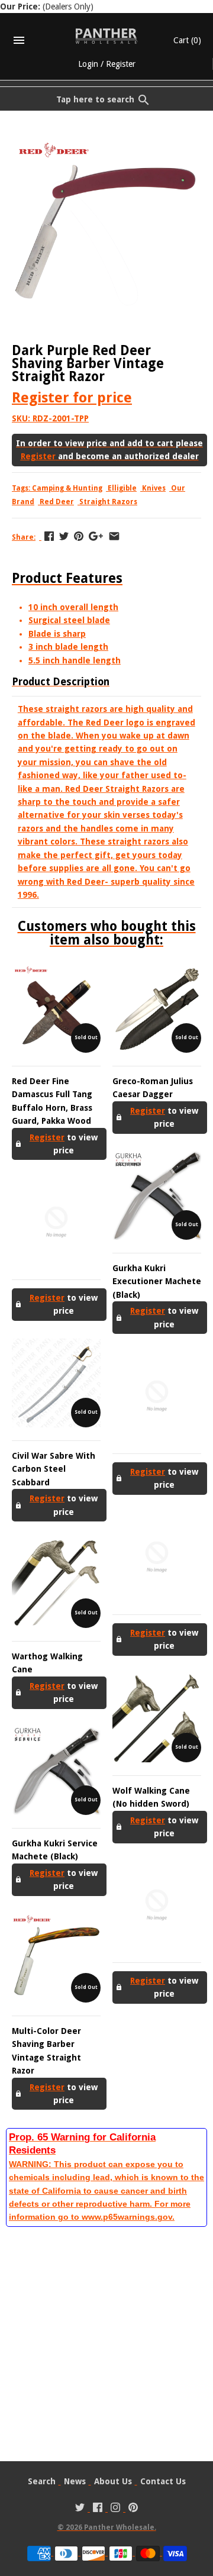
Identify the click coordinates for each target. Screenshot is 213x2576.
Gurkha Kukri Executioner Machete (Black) (157, 1281)
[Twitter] (80, 2509)
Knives (154, 488)
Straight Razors (108, 502)
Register (121, 64)
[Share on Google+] (96, 536)
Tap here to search (95, 99)
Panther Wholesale (119, 2527)
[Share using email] (114, 536)
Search (42, 2481)
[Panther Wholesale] (107, 36)
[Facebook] (98, 2509)
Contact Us (163, 2481)
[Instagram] (115, 2509)
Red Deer (57, 502)
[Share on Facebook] (49, 536)
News (75, 2481)
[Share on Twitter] (64, 536)
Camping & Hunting (67, 488)
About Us (113, 2481)
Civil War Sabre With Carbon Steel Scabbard (54, 1469)
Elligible (122, 488)
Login (88, 64)
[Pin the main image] (79, 536)
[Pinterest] (133, 2509)
